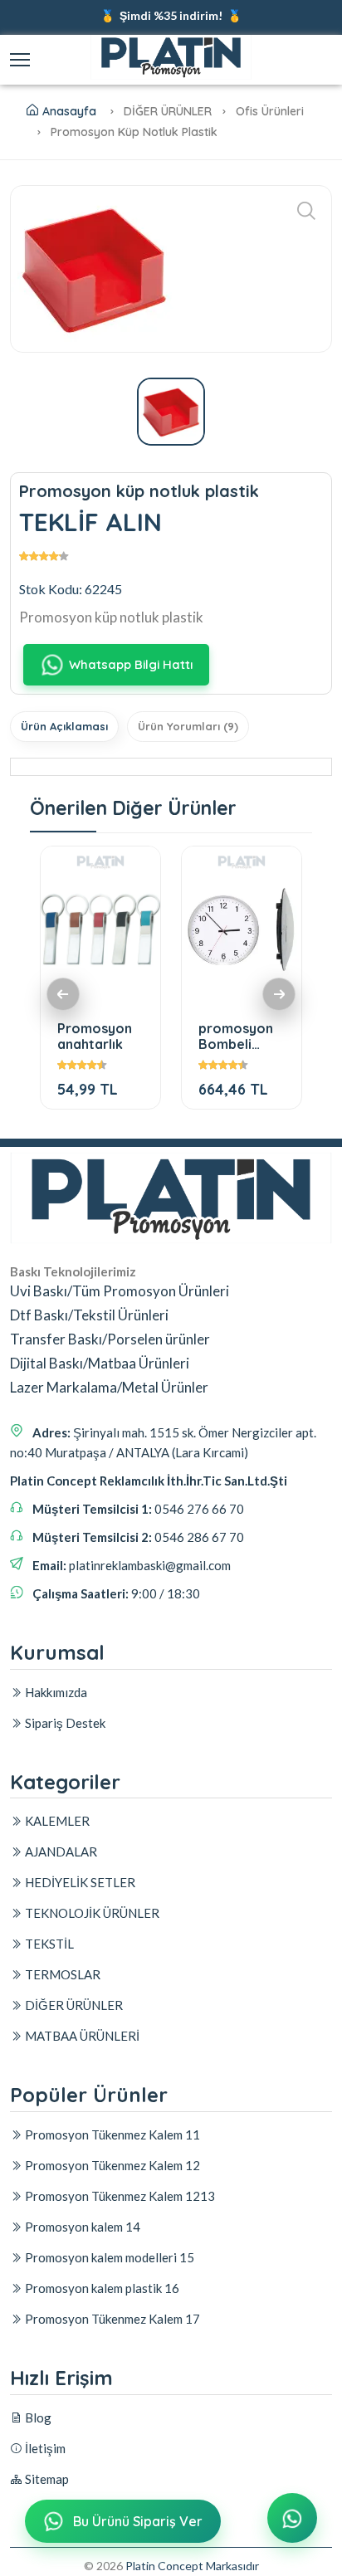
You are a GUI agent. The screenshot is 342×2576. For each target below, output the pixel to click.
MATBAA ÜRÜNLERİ (81, 2036)
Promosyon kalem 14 (81, 2227)
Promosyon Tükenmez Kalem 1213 (119, 2196)
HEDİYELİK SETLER (79, 1882)
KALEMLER (56, 1821)
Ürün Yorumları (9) (188, 726)
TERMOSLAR (61, 1974)
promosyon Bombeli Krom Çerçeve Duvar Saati (237, 1036)
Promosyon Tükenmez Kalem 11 (111, 2134)
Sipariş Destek (64, 1723)
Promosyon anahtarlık (95, 1036)
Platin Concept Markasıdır (192, 2566)
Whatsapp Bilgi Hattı (131, 664)
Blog (37, 2417)
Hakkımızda (55, 1692)
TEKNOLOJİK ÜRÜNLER (91, 1913)
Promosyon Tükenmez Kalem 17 (111, 2319)
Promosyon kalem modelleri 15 (108, 2257)
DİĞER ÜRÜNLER (73, 2005)
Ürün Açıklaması (64, 726)
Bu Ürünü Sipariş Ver (138, 2521)
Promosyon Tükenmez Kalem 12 (111, 2165)
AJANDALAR (60, 1851)
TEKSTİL (48, 1944)
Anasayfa (69, 111)
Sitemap (46, 2479)
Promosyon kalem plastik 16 (101, 2288)
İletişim (44, 2448)
